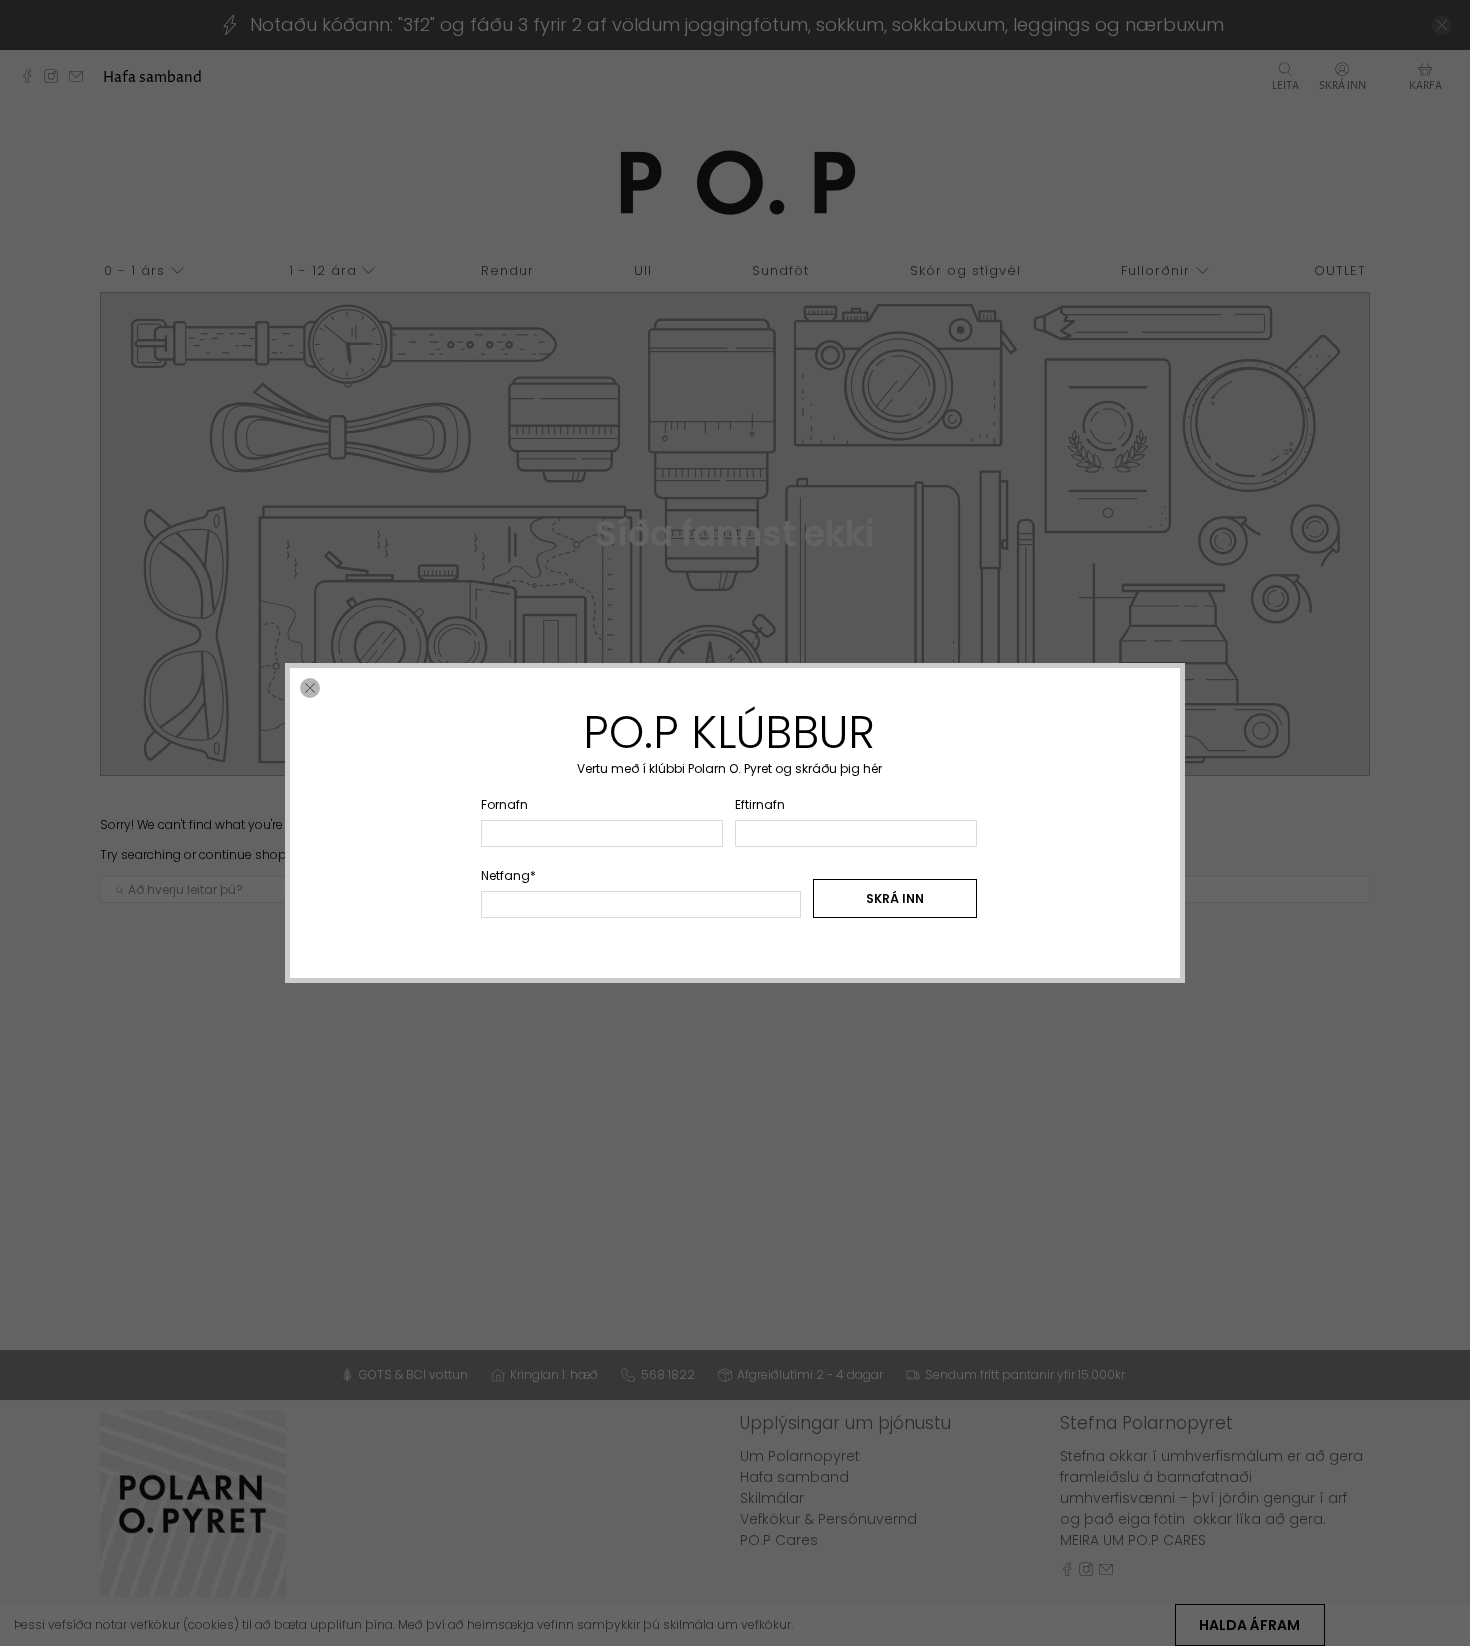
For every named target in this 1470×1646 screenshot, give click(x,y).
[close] (310, 688)
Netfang (508, 875)
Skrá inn (895, 898)
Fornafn (504, 804)
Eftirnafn (760, 804)
